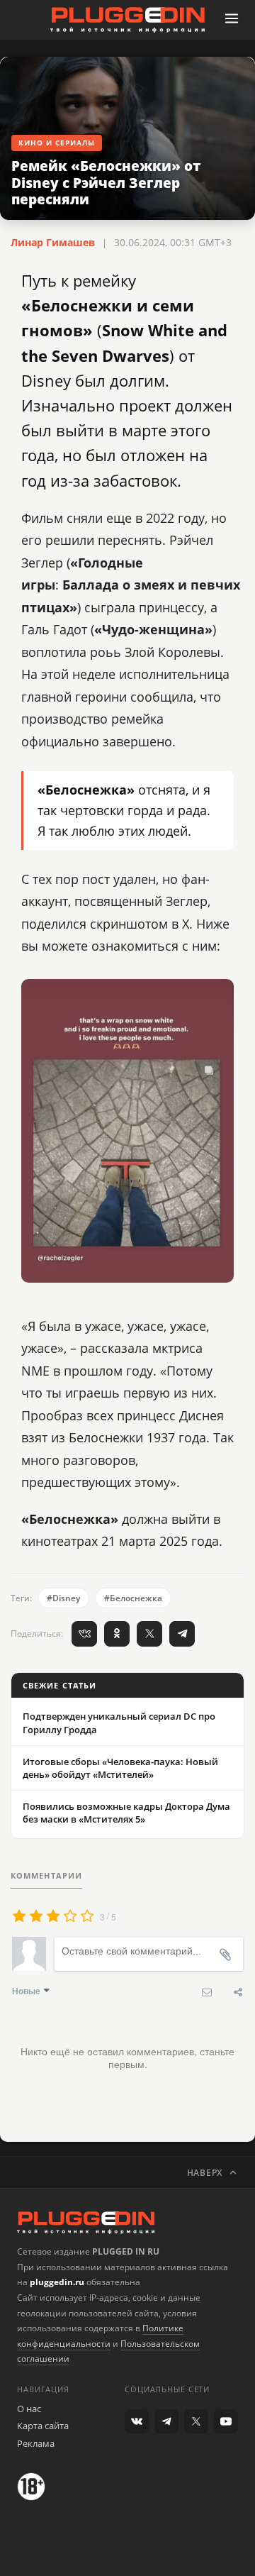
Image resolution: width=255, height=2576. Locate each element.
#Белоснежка (133, 1598)
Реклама (36, 2443)
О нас (29, 2409)
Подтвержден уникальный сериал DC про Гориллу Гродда (119, 1723)
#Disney (63, 1598)
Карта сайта (43, 2426)
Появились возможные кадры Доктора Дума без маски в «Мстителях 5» (126, 1813)
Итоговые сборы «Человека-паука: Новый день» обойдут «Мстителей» (120, 1768)
